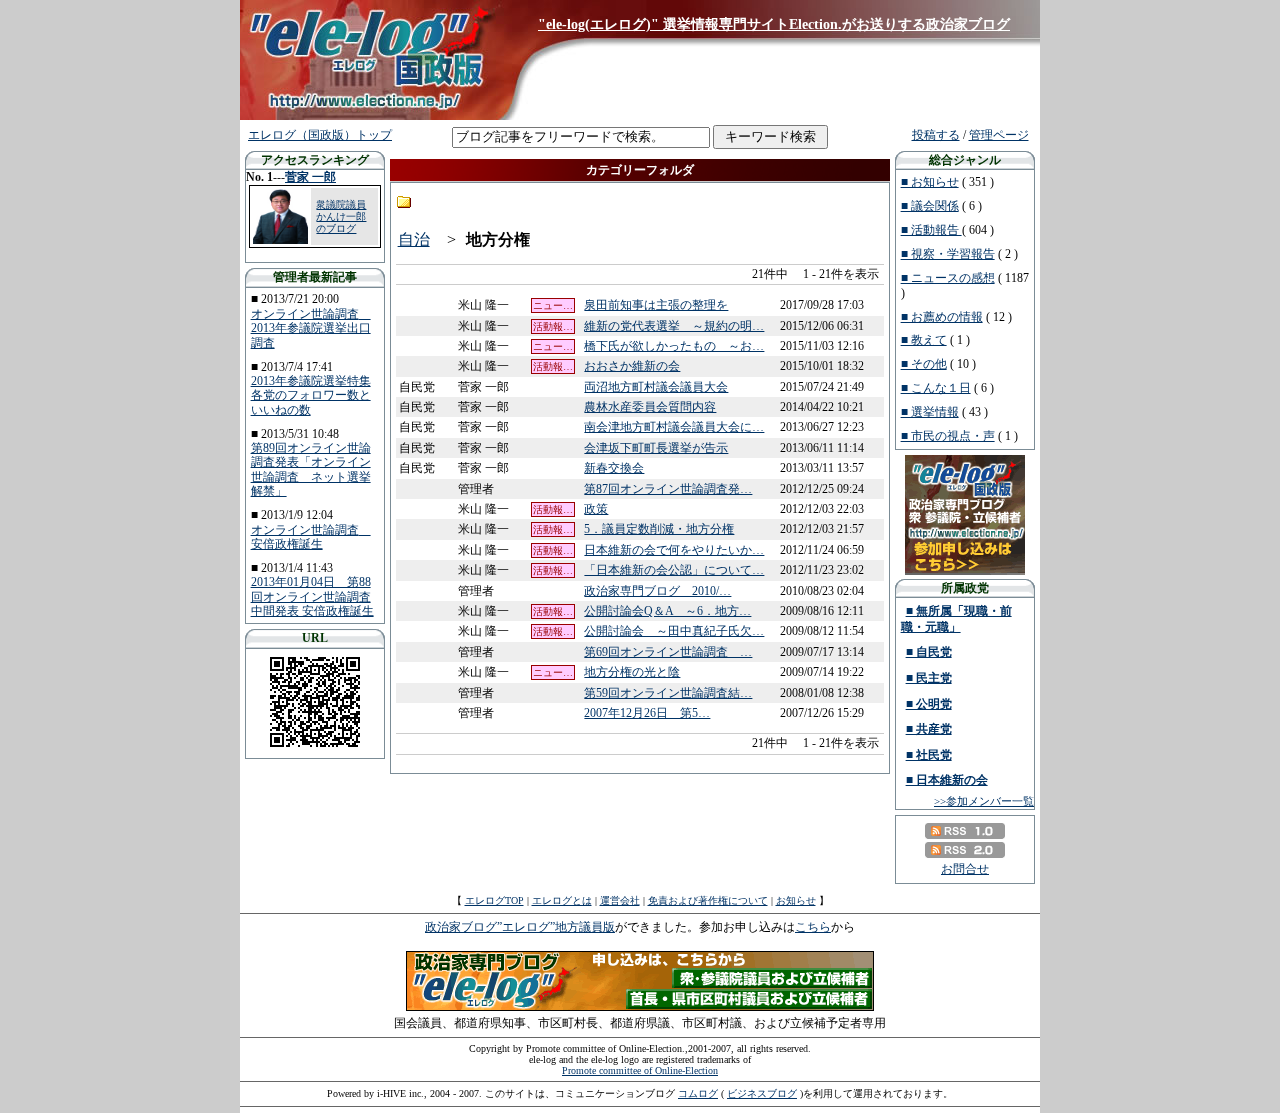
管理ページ (999, 135)
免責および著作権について (708, 900)
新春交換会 (614, 468)
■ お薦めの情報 (942, 317)
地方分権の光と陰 (632, 672)
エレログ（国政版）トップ (320, 135)
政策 (596, 509)
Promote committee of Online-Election (640, 1070)
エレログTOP (494, 900)
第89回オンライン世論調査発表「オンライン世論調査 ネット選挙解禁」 (311, 469)
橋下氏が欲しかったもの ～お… (674, 346)
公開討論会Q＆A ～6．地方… (667, 611)
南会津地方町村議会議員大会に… (674, 427)
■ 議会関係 (930, 206)
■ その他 (924, 364)
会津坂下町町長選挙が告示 (656, 448)
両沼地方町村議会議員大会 (656, 387)
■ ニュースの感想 (948, 278)
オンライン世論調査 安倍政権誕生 (311, 537)
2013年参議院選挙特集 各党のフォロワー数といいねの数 (311, 395)
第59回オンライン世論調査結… (668, 693)
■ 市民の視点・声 (948, 436)
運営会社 (620, 900)
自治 (414, 239)
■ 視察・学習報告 (948, 254)
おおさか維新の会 (632, 366)
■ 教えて (924, 340)
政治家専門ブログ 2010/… (657, 591)
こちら (813, 927)
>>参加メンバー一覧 (984, 801)
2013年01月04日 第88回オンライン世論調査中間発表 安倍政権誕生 (312, 596)
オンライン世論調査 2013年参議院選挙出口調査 (311, 328)
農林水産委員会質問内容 (650, 407)
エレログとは (562, 900)
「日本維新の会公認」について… (674, 570)
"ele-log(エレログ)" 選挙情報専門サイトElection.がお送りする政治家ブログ (774, 24)
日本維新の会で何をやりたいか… (674, 550)
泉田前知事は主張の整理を (656, 305)
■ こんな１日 (936, 388)
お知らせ (796, 900)
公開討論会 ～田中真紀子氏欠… (674, 631)
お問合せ (965, 869)
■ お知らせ (930, 182)
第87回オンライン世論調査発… (668, 489)
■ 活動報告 (931, 230)
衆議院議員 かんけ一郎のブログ (341, 216)
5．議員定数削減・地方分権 (659, 529)
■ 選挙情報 (930, 412)
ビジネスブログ (762, 1093)
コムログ (698, 1093)
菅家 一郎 (310, 177)
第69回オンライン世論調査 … (668, 652)
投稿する (936, 135)
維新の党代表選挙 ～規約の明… (674, 326)
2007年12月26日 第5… (647, 713)
